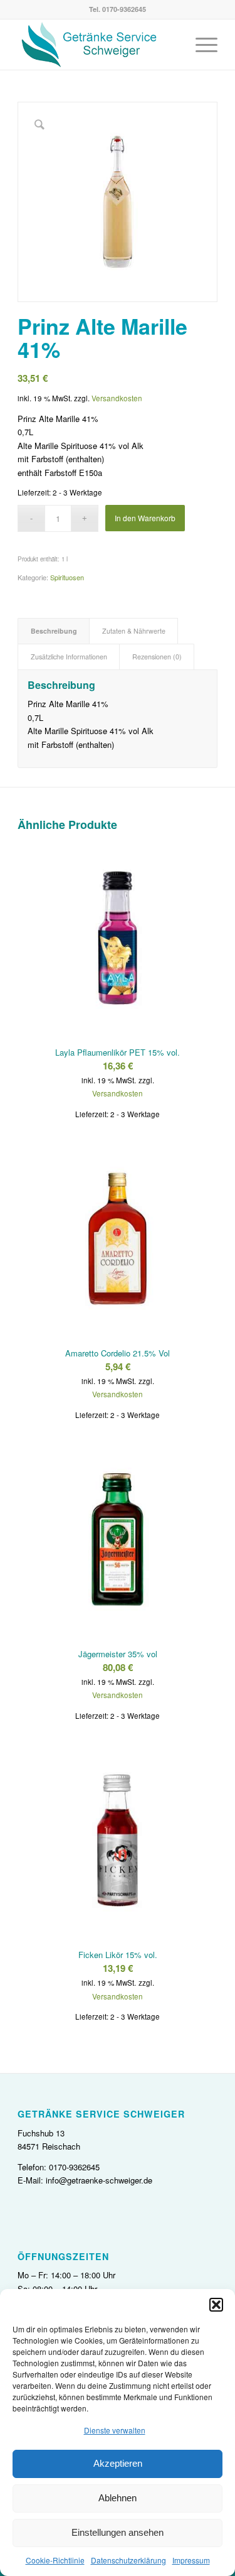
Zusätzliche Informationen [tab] (69, 657)
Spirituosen (67, 577)
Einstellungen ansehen (118, 2532)
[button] (216, 2305)
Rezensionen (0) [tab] (157, 657)
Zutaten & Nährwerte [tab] (134, 631)
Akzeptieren (118, 2463)
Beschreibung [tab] (54, 631)
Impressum (191, 2560)
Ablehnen (118, 2498)
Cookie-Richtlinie (55, 2560)
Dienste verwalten (115, 2430)
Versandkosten (117, 398)
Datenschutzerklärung (128, 2560)
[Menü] (200, 45)
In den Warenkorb (145, 518)
